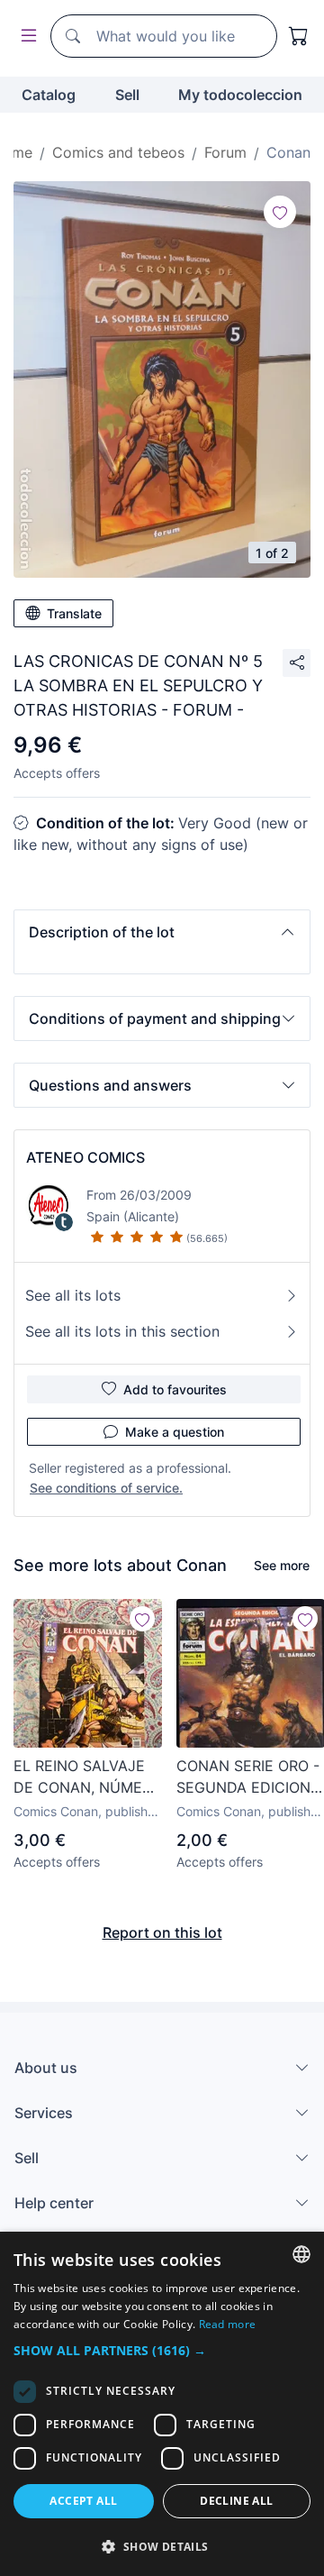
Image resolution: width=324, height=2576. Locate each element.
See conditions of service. (106, 1488)
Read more (228, 2324)
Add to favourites (175, 1389)
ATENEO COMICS (85, 1157)
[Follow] (280, 212)
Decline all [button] (236, 2501)
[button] (162, 932)
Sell (127, 95)
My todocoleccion (240, 95)
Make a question (175, 1432)
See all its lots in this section (122, 1331)
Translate (74, 613)
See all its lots (73, 1295)
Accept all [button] (83, 2501)
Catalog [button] (49, 95)
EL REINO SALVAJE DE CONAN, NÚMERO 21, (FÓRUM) (88, 1777)
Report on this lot (162, 1932)
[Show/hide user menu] (25, 37)
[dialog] (162, 2404)
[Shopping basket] (299, 36)
